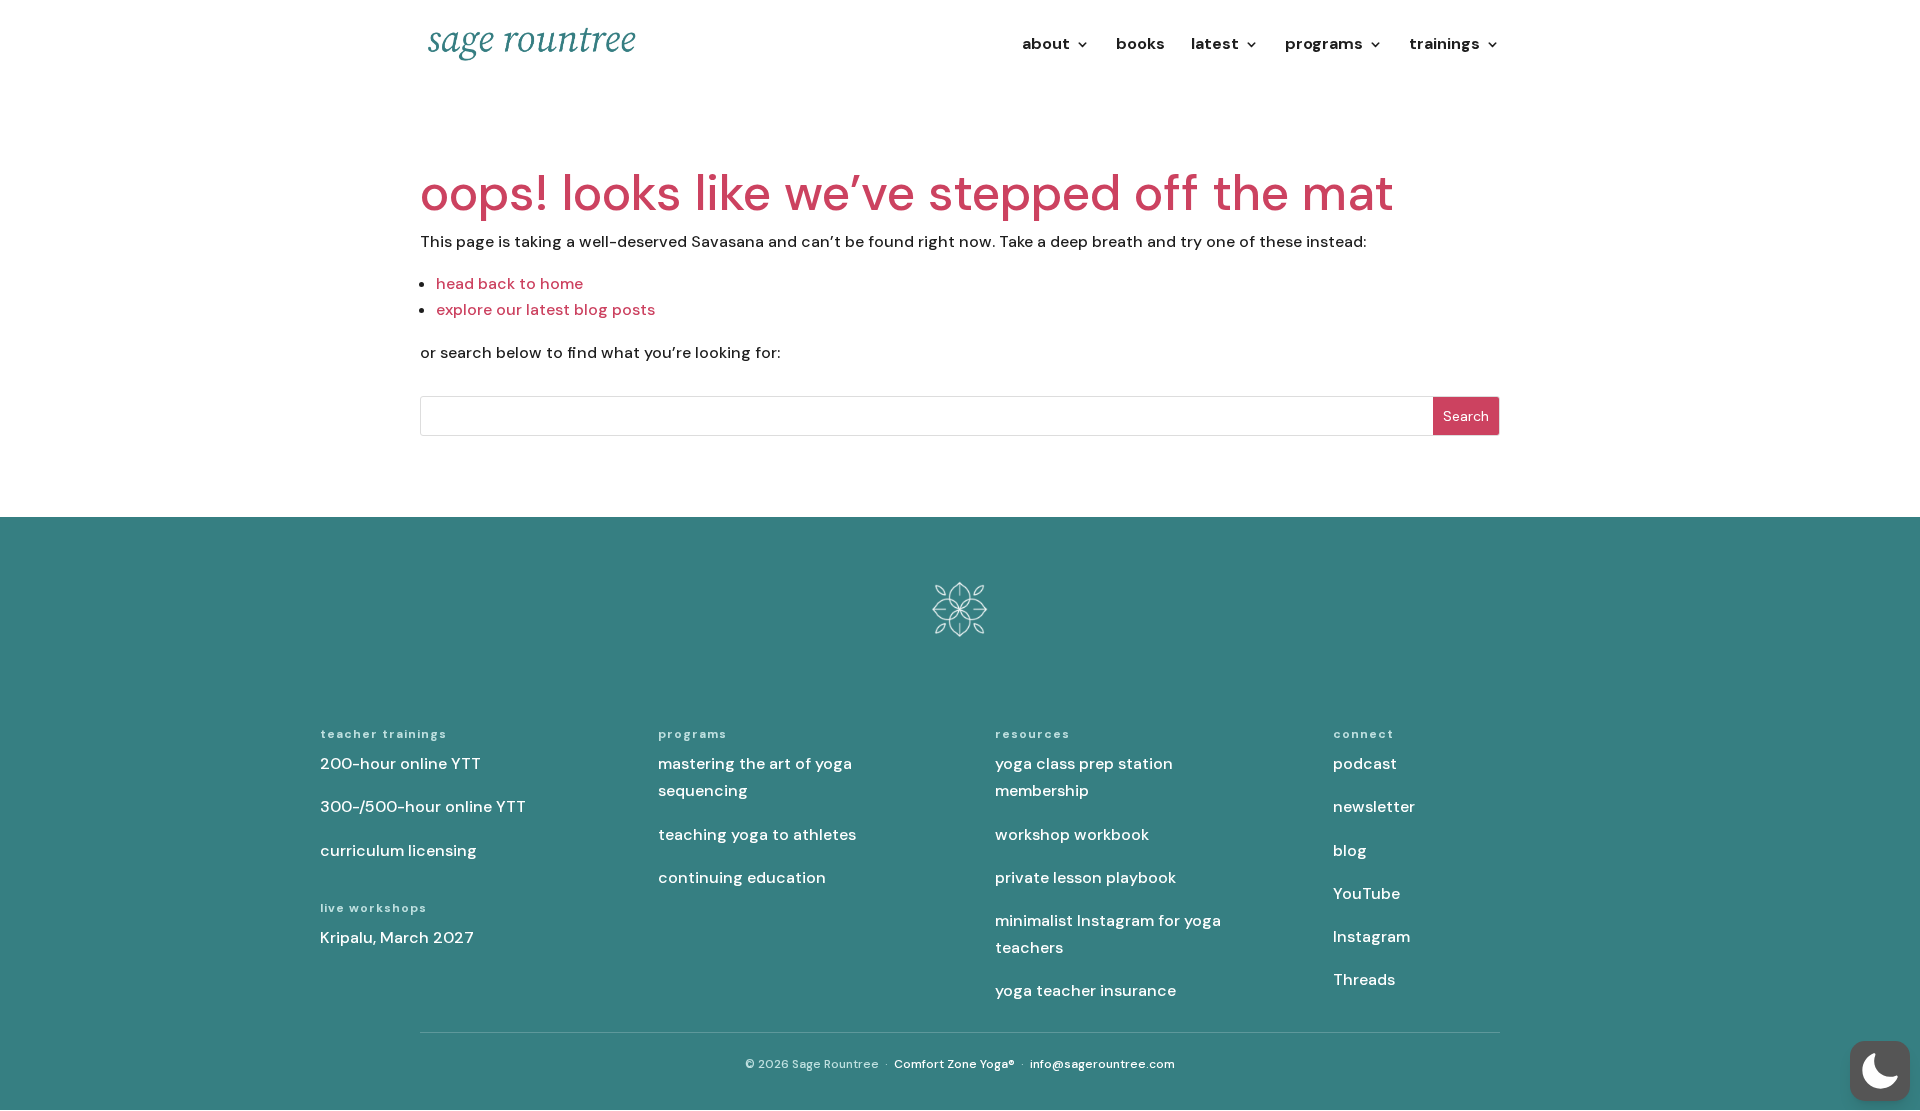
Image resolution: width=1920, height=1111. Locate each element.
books (1140, 45)
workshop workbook (1072, 834)
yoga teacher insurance (1085, 990)
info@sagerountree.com (1102, 1064)
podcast (1365, 763)
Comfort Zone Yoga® (954, 1064)
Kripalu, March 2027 (397, 937)
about (1046, 45)
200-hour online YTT (400, 763)
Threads (1364, 979)
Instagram (1371, 936)
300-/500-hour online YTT (423, 806)
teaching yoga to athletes (757, 834)
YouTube (1366, 893)
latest (1215, 45)
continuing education (742, 877)
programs (1324, 45)
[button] (1880, 1071)
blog (1350, 850)
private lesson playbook (1085, 877)
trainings (1444, 45)
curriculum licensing (398, 850)
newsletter (1374, 806)
